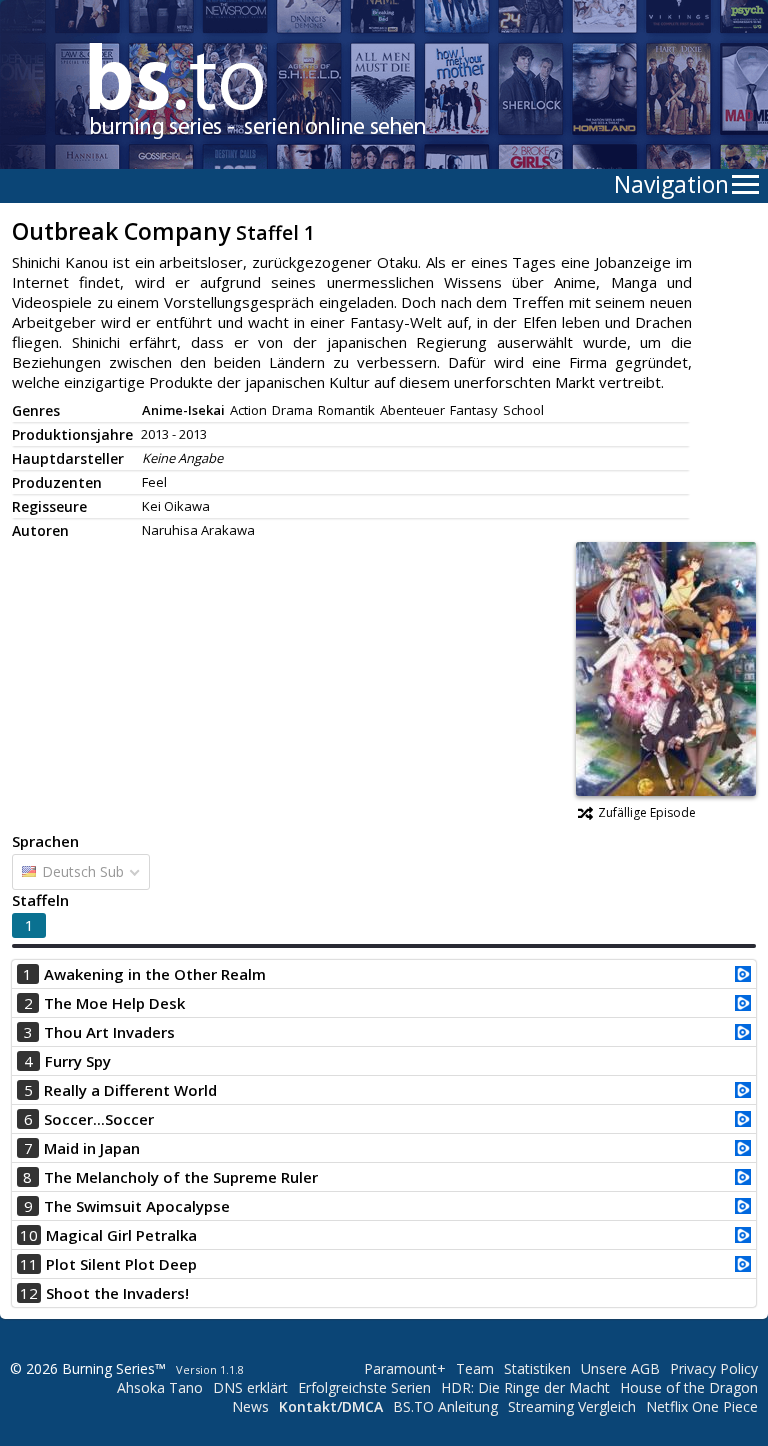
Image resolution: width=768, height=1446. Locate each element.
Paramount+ (405, 1368)
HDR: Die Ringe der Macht (525, 1387)
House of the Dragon (689, 1387)
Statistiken (537, 1368)
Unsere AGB (620, 1368)
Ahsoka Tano (160, 1387)
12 (29, 1293)
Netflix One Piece (702, 1406)
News (250, 1406)
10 (29, 1235)
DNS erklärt (250, 1387)
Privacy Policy (714, 1368)
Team (475, 1368)
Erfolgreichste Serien (364, 1387)
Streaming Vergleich (572, 1406)
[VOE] (743, 976)
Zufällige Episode (647, 812)
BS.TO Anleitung (445, 1406)
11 (29, 1264)
